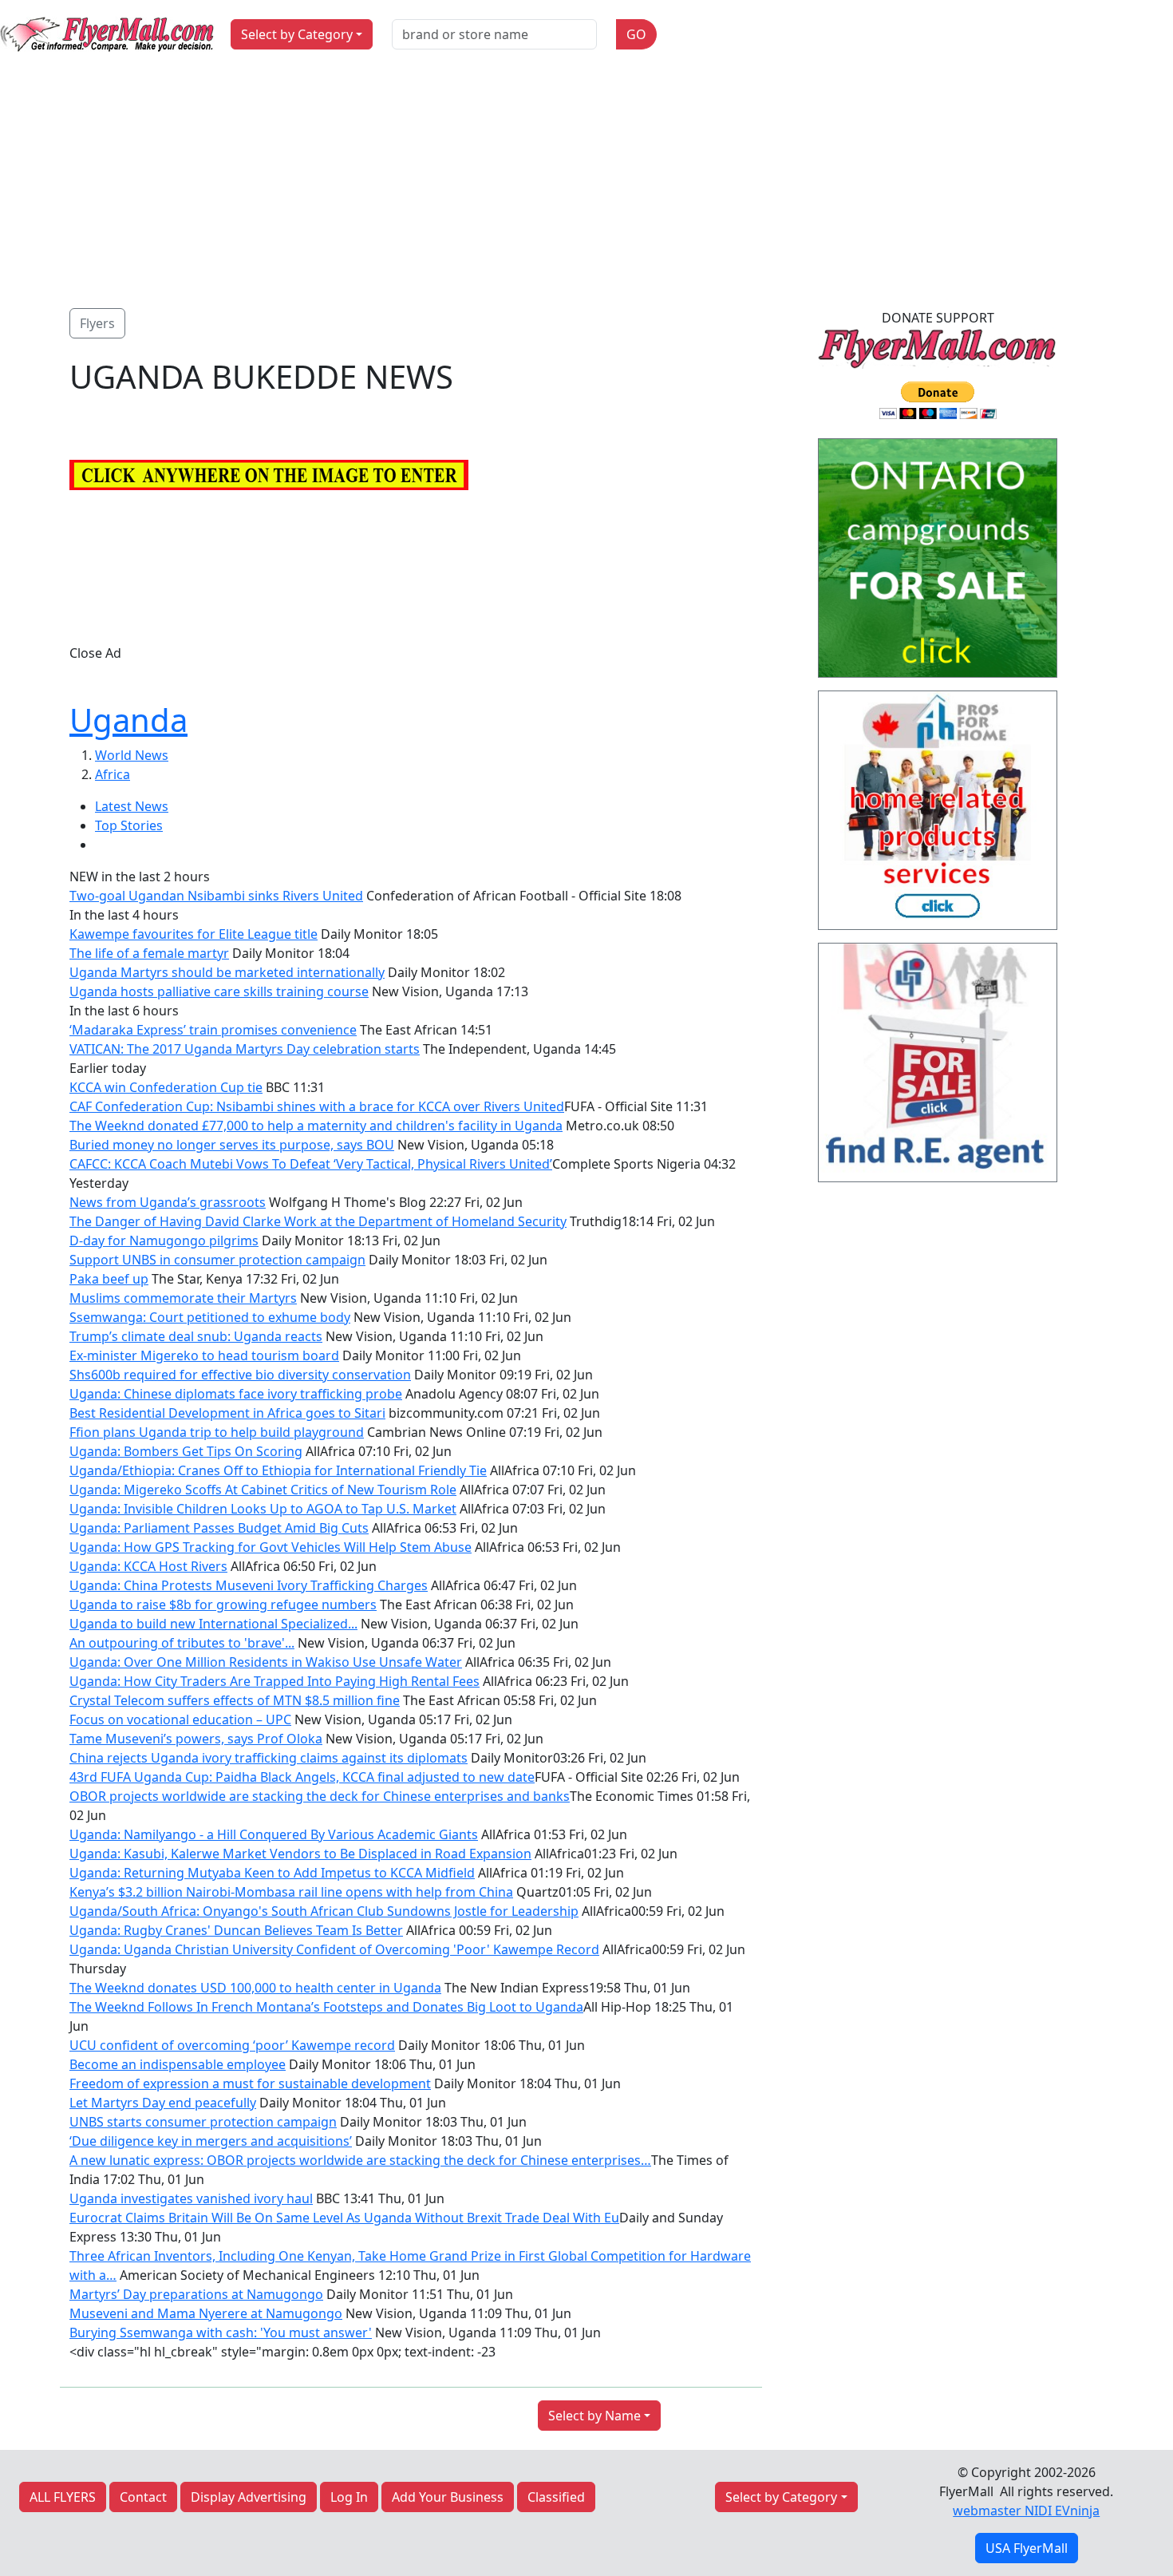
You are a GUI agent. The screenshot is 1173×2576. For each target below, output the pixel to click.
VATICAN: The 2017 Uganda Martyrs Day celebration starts (245, 1049)
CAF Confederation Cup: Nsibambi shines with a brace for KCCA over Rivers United (317, 1106)
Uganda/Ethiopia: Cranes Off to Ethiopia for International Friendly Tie (278, 1470)
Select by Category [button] (297, 34)
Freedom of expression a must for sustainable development (250, 2083)
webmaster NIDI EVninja (1026, 2511)
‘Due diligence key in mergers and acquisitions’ (211, 2141)
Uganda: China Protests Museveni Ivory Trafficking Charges (249, 1585)
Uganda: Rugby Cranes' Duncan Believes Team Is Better (236, 1930)
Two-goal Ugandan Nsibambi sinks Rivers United (216, 896)
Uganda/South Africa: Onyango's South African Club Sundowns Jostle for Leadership (324, 1911)
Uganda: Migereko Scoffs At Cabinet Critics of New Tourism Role (263, 1490)
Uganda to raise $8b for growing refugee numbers (223, 1605)
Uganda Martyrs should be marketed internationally (227, 972)
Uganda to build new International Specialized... (213, 1624)
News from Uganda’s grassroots (168, 1202)
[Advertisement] (586, 188)
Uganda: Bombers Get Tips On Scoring (186, 1451)
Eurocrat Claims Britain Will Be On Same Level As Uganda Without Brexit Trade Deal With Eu (344, 2218)
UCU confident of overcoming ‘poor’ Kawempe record (232, 2045)
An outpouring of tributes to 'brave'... (182, 1643)
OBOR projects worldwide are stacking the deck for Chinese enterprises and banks (320, 1796)
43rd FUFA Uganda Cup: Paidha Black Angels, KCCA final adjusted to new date (302, 1777)
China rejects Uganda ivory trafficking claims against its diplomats (269, 1758)
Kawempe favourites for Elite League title (194, 934)
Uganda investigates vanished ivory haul (191, 2198)
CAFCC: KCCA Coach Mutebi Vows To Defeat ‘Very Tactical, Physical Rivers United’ (311, 1164)
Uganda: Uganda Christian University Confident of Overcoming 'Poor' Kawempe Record (334, 1949)
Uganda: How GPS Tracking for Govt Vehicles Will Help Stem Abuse (271, 1547)
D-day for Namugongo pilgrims (164, 1241)
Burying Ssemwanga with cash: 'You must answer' (221, 2333)
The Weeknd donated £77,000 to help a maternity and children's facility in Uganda (316, 1126)
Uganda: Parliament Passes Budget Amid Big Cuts (219, 1528)
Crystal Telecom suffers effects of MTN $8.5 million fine (235, 1700)
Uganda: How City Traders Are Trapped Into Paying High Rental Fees (274, 1681)
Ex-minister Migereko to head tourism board (204, 1355)
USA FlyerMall (1027, 2548)
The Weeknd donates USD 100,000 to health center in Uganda (255, 1988)
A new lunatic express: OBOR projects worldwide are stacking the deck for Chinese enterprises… (360, 2160)
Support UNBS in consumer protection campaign (217, 1260)
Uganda (128, 720)
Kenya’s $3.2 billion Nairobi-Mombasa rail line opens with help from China (291, 1892)
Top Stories (129, 825)
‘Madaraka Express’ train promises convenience (213, 1030)
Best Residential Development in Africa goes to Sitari (227, 1413)
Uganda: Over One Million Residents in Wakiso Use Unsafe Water (266, 1662)
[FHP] (938, 1067)
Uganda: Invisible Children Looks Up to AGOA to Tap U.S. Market (263, 1509)
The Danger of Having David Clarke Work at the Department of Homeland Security (318, 1221)
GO (636, 34)
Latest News (132, 806)
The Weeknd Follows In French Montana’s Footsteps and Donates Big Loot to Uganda (326, 2007)
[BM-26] (938, 563)
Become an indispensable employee (178, 2064)
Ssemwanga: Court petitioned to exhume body (210, 1317)
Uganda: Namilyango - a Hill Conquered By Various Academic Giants (274, 1834)
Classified (556, 2497)
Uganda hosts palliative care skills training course (219, 991)
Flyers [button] (97, 323)
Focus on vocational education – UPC (180, 1719)
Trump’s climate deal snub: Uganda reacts (196, 1336)
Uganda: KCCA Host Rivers (148, 1566)
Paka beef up (109, 1279)
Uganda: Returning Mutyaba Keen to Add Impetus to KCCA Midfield (272, 1873)
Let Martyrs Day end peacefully (163, 2103)
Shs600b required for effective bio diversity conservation (240, 1375)
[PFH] (938, 815)
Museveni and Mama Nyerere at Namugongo (206, 2313)
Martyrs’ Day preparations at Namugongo (196, 2294)
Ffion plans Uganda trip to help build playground (217, 1432)
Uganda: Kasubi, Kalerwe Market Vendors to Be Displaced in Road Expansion (300, 1854)
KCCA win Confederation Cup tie (166, 1087)
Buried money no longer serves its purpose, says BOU (232, 1145)
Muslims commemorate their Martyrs (183, 1298)
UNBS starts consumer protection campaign (203, 2122)
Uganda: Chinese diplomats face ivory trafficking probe (236, 1394)
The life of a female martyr (149, 953)
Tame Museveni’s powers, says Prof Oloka (196, 1739)
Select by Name (594, 2416)
